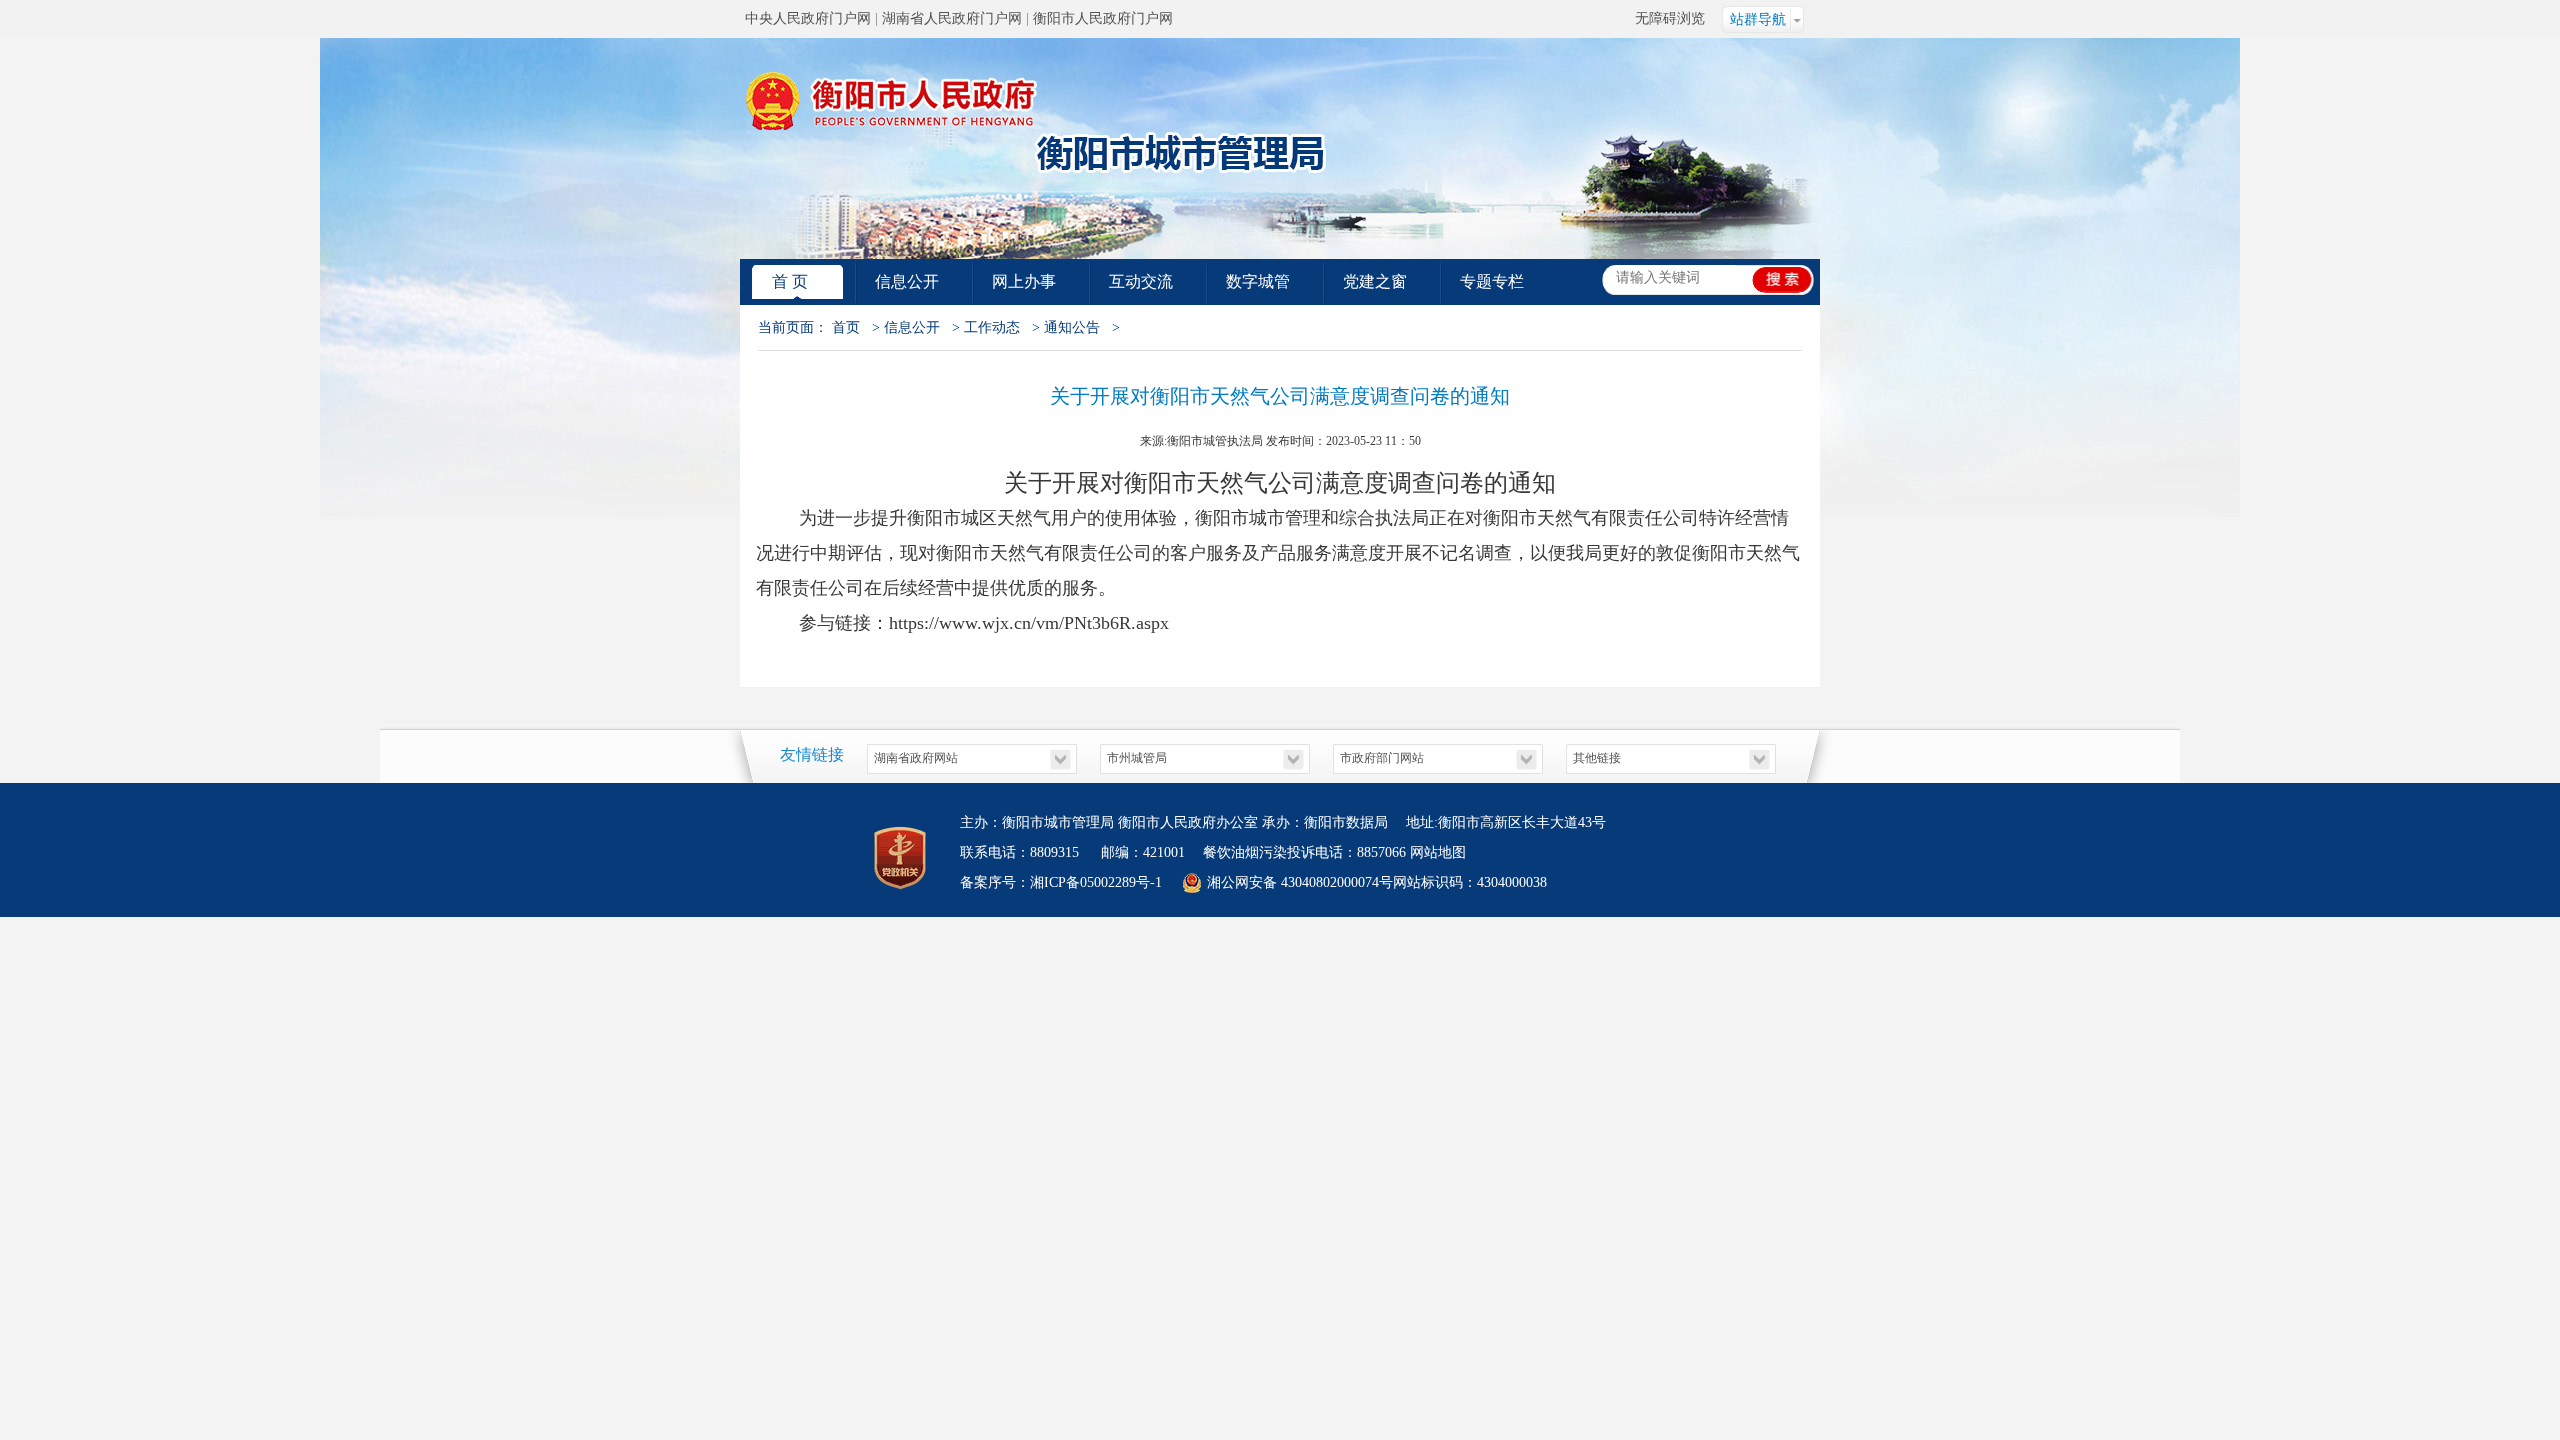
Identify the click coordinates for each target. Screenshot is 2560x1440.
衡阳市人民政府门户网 (1103, 18)
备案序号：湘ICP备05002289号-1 (1061, 882)
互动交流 (1141, 281)
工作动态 (992, 327)
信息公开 (907, 281)
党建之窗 (1375, 281)
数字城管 (1258, 281)
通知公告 (1072, 327)
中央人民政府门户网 (808, 18)
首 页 (790, 281)
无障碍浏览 (1670, 18)
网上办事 (1024, 281)
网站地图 (1438, 852)
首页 (846, 327)
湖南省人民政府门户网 (952, 18)
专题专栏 (1492, 281)
